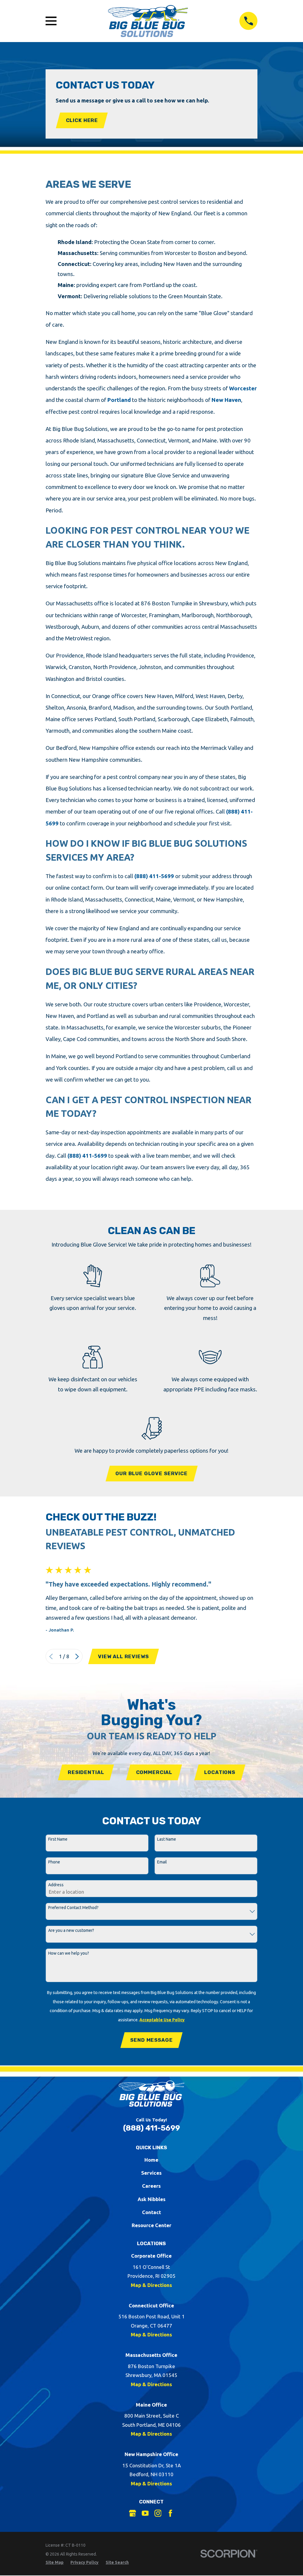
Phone (54, 1862)
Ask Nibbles (151, 2199)
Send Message (151, 2040)
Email (162, 1862)
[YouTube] (145, 2513)
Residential (86, 1772)
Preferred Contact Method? (73, 1908)
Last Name (167, 1839)
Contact (151, 2212)
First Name (58, 1839)
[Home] (148, 21)
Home (151, 2160)
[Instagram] (158, 2513)
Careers (151, 2186)
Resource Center (151, 2225)
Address (56, 1885)
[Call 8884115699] (248, 21)
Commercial (154, 1772)
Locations (220, 1772)
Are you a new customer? (71, 1930)
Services (151, 2173)
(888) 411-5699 (154, 876)
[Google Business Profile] (133, 2513)
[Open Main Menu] (51, 21)
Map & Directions (151, 2285)
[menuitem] (55, 2563)
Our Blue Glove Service (151, 1473)
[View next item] (77, 1657)
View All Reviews (123, 1656)
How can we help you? (69, 1953)
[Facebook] (170, 2513)
